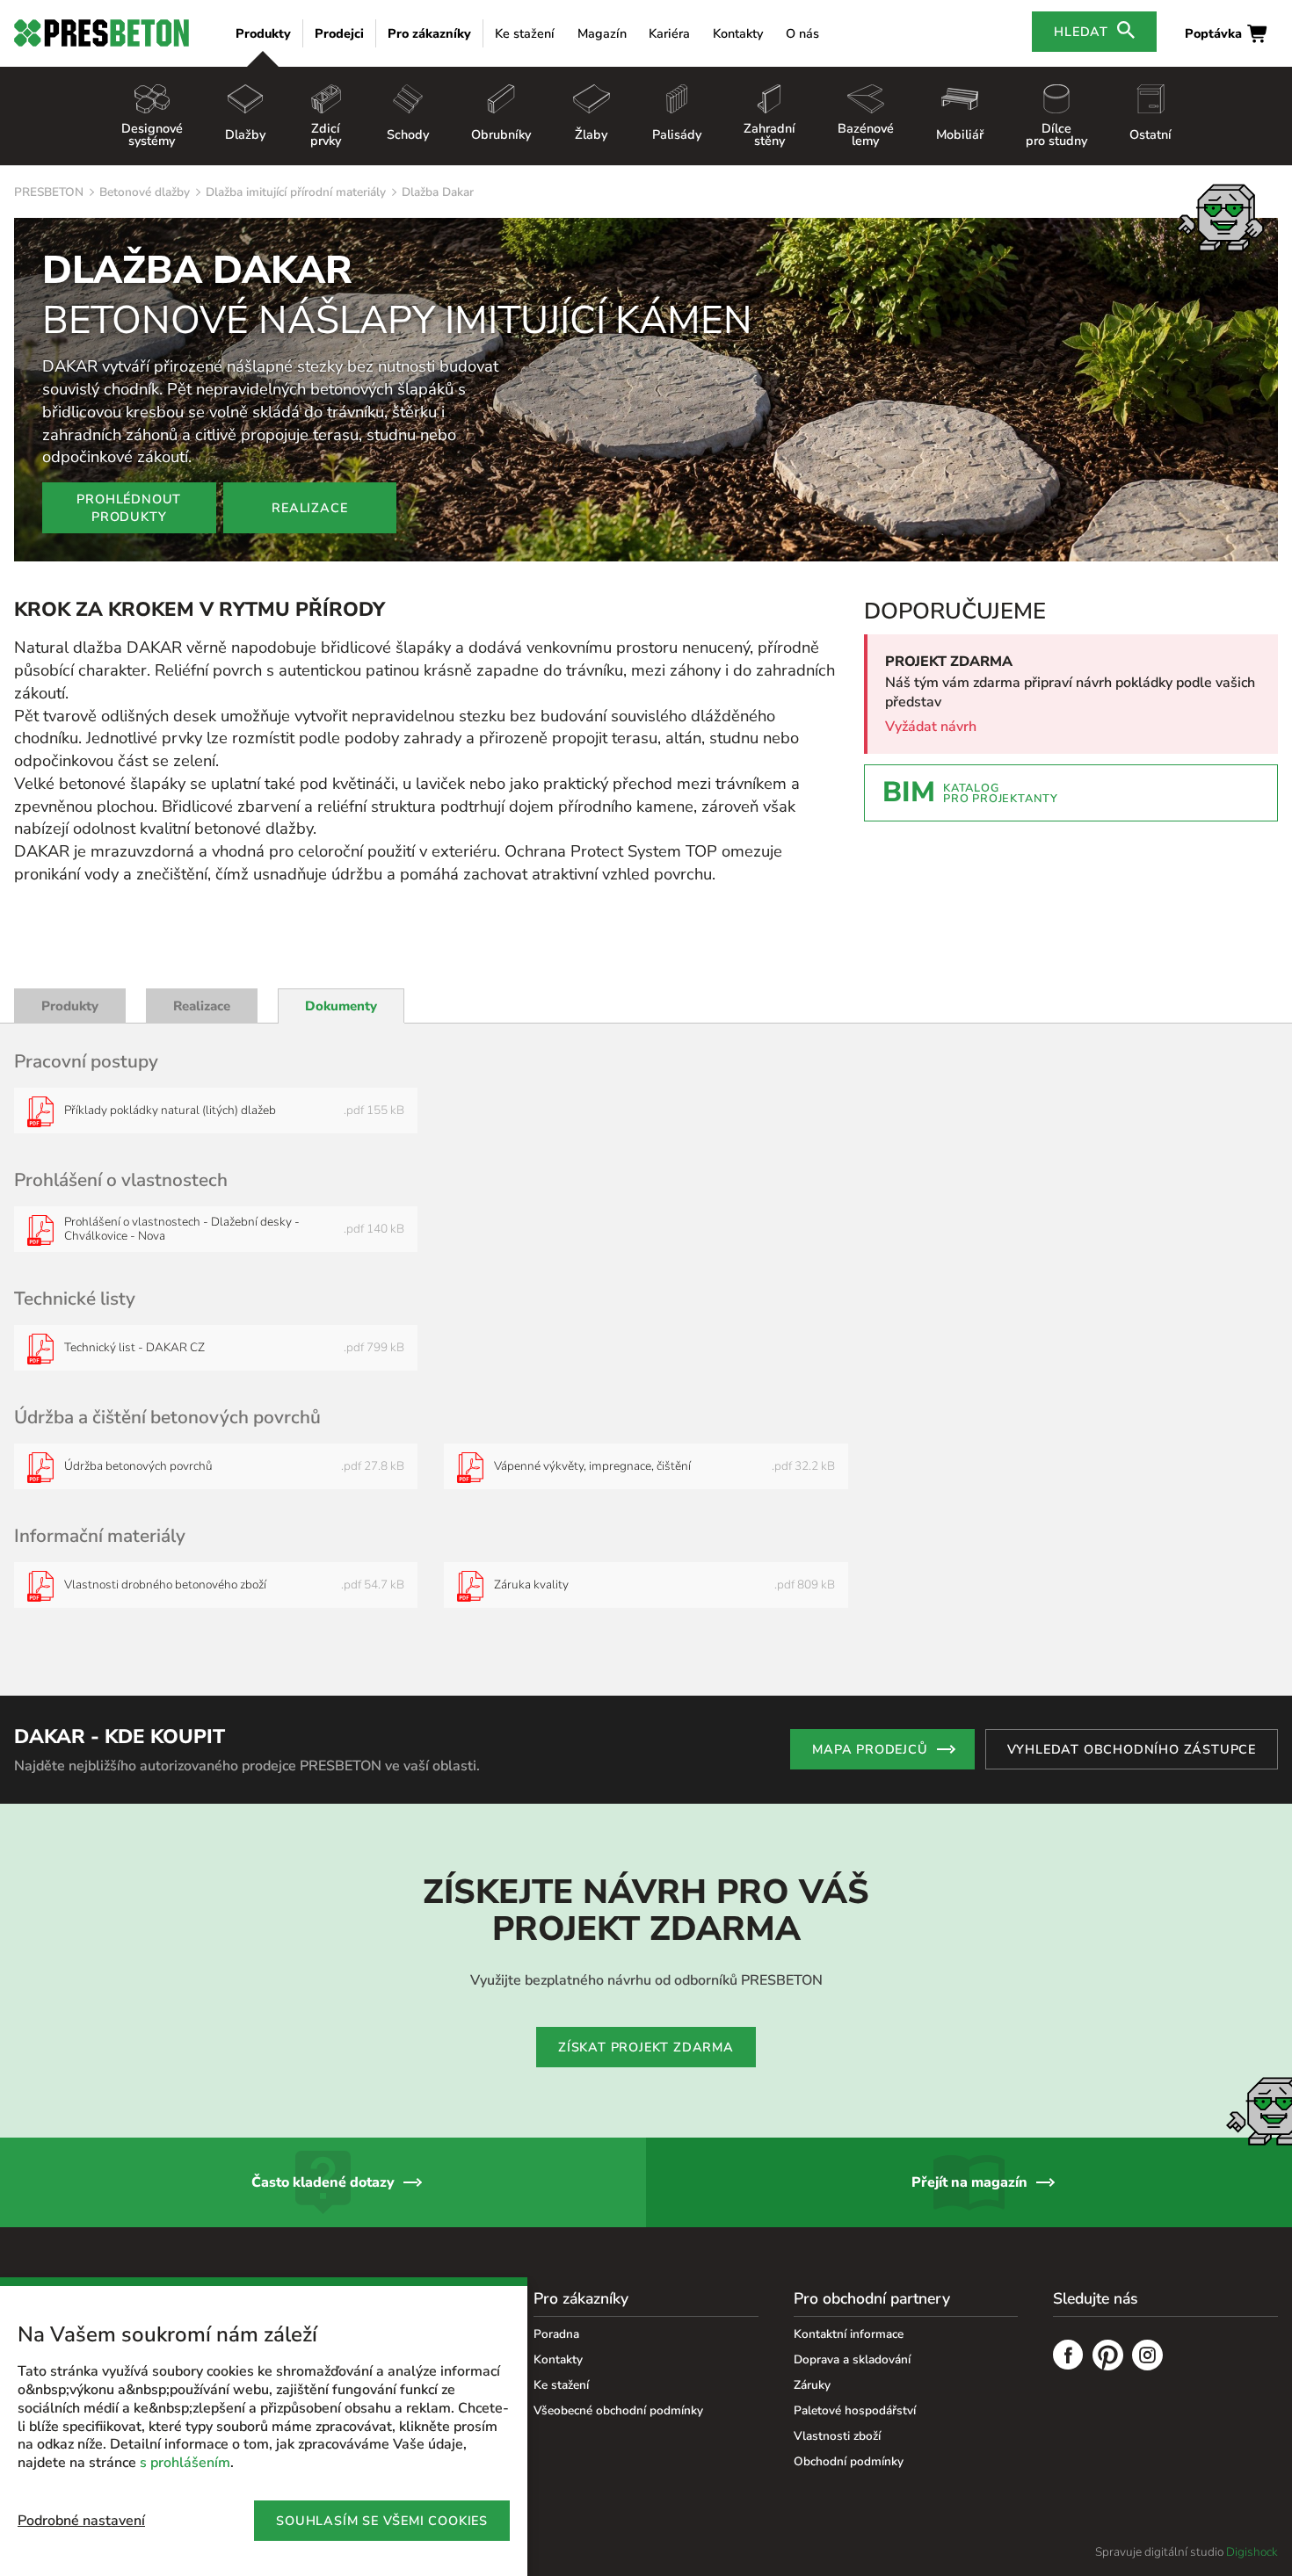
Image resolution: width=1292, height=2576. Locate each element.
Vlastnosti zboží (837, 2436)
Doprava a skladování (852, 2359)
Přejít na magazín (969, 2182)
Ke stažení (525, 33)
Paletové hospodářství (855, 2410)
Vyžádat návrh (931, 727)
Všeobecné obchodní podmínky (618, 2410)
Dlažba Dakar (438, 192)
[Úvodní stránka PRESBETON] (102, 33)
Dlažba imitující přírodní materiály (296, 192)
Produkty (263, 33)
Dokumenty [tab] (341, 1006)
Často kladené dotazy (323, 2182)
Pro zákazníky (429, 33)
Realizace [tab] (202, 1006)
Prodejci (339, 33)
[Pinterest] (1108, 2357)
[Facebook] (1068, 2357)
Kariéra (669, 33)
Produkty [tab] (70, 1006)
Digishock (1252, 2552)
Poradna (556, 2334)
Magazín (602, 33)
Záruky (812, 2385)
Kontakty (738, 33)
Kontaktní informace (849, 2334)
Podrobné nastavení (81, 2521)
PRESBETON (49, 192)
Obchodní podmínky (849, 2461)
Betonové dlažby (145, 192)
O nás (802, 33)
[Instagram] (1147, 2357)
